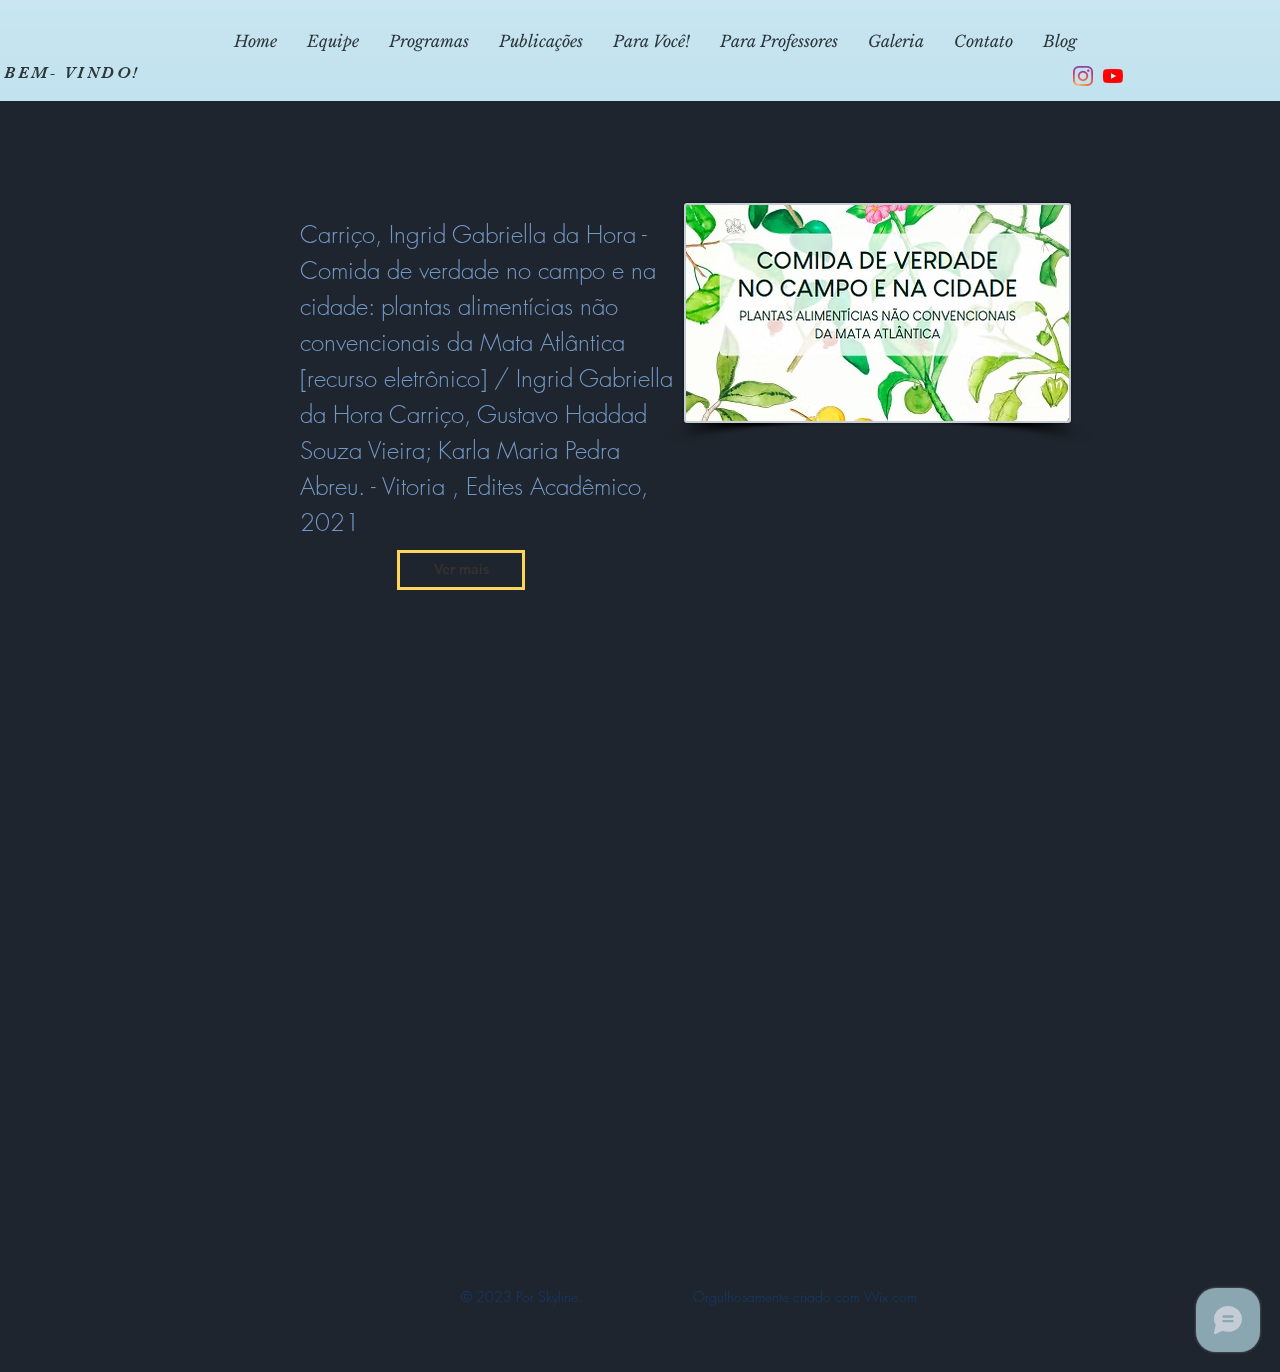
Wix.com (890, 1296)
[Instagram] (1083, 76)
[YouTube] (1113, 76)
